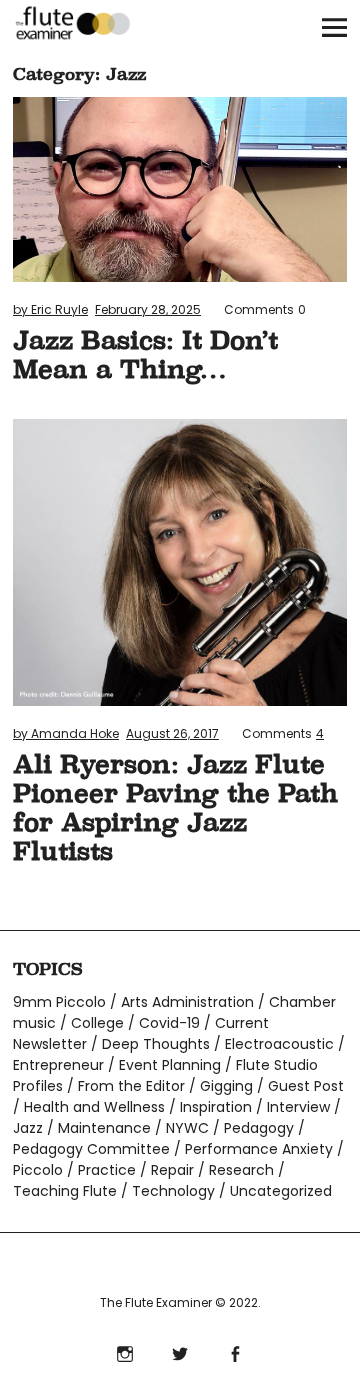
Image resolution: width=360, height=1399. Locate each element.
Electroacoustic (279, 1044)
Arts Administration (187, 1002)
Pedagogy (259, 1128)
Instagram (125, 1351)
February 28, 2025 (148, 309)
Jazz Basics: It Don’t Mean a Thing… (145, 354)
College (97, 1023)
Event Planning (170, 1065)
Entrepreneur (58, 1065)
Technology (173, 1191)
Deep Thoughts (156, 1044)
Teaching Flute (65, 1191)
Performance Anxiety (259, 1149)
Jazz (28, 1128)
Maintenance (104, 1128)
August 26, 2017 (172, 733)
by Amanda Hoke (66, 733)
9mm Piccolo (59, 1002)
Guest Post (306, 1086)
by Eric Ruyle (50, 309)
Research (241, 1170)
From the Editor (131, 1086)
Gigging (226, 1086)
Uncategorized (281, 1191)
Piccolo (38, 1170)
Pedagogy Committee (91, 1149)
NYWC (187, 1128)
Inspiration (216, 1107)
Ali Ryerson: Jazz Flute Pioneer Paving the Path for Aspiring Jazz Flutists (175, 807)
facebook (235, 1351)
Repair (172, 1170)
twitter (180, 1351)
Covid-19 (169, 1023)
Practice (107, 1170)
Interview (298, 1107)
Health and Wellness (94, 1107)
